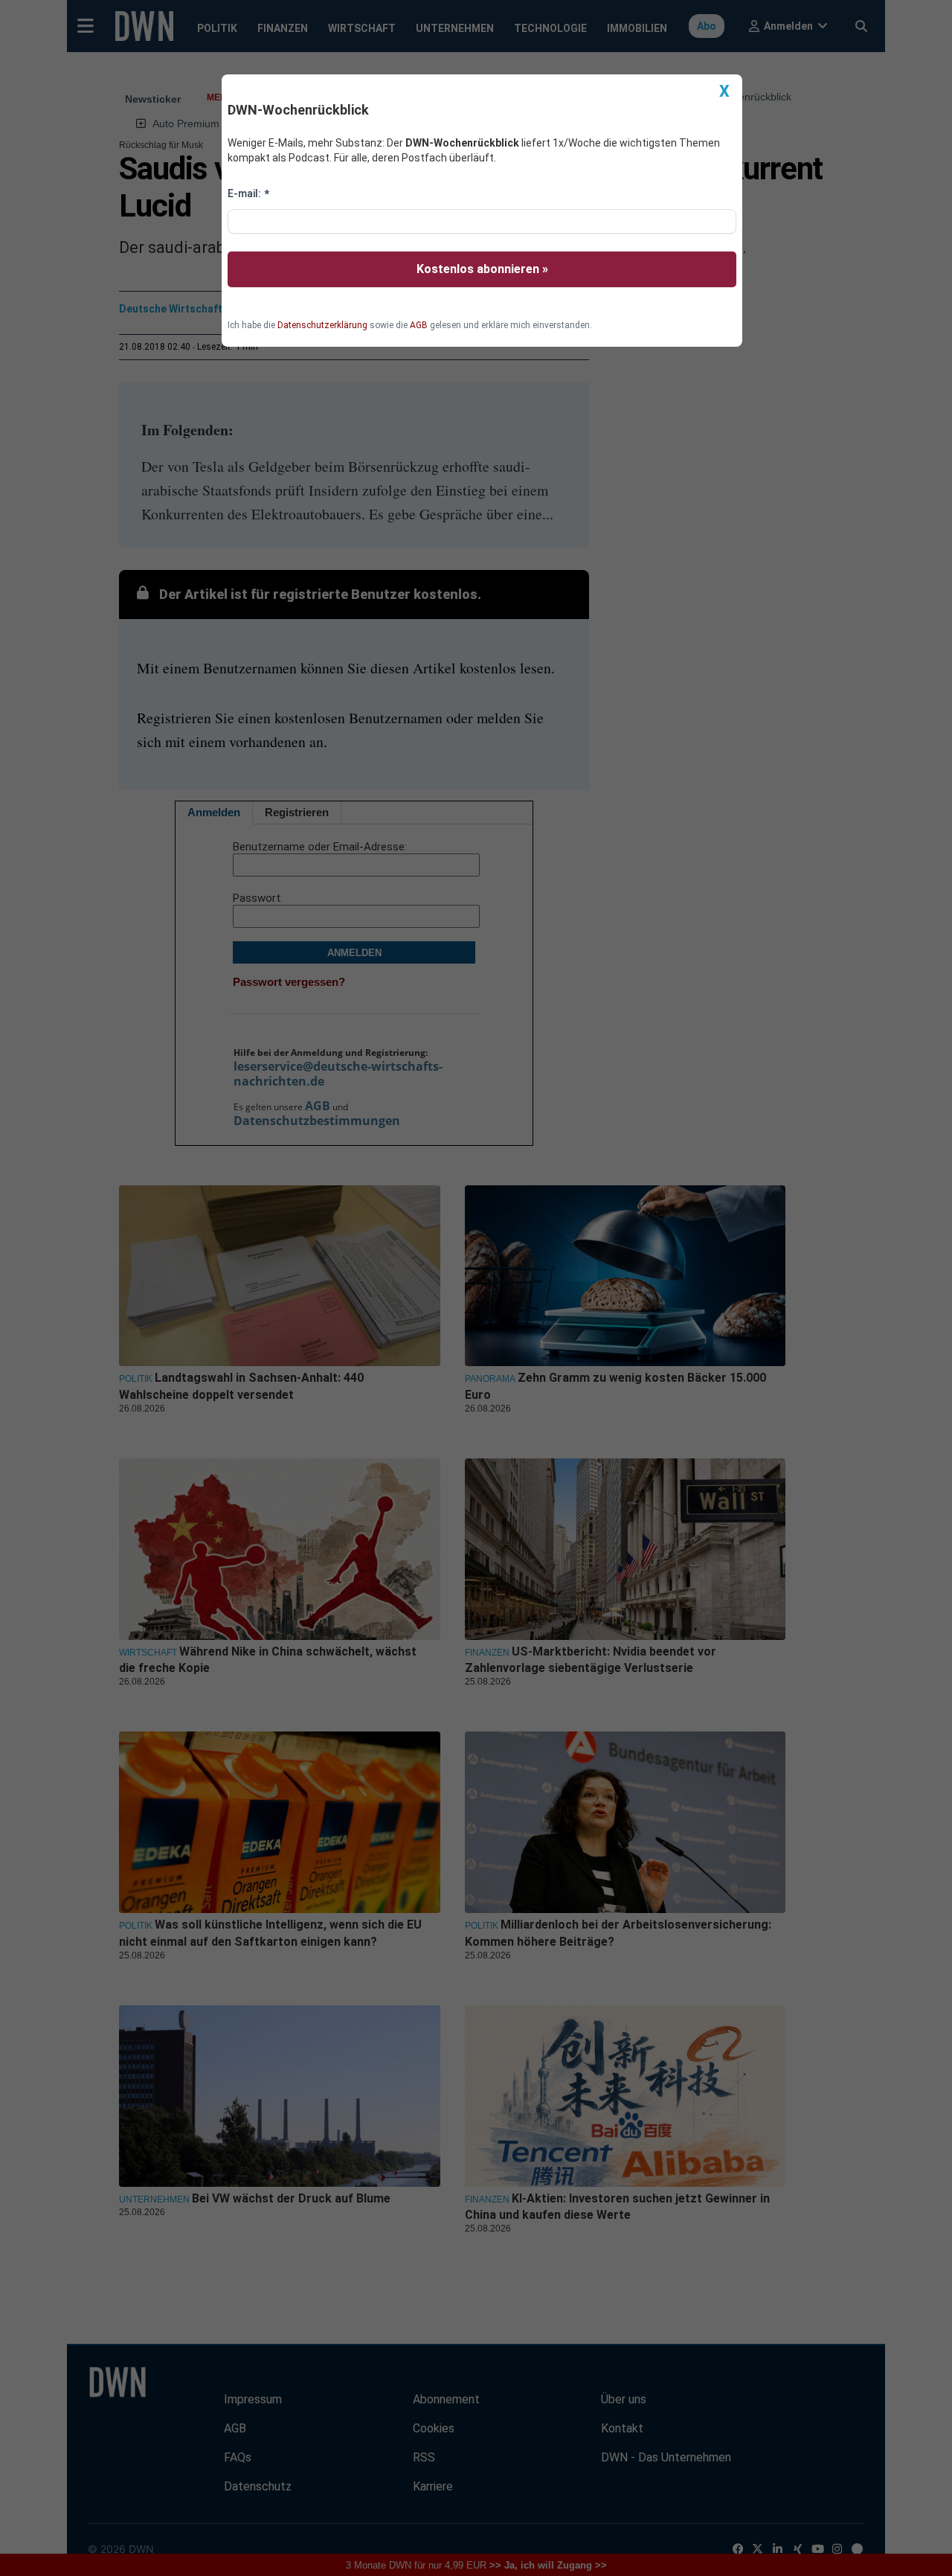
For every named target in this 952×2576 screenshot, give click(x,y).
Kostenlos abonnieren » (482, 269)
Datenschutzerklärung (322, 325)
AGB (419, 325)
